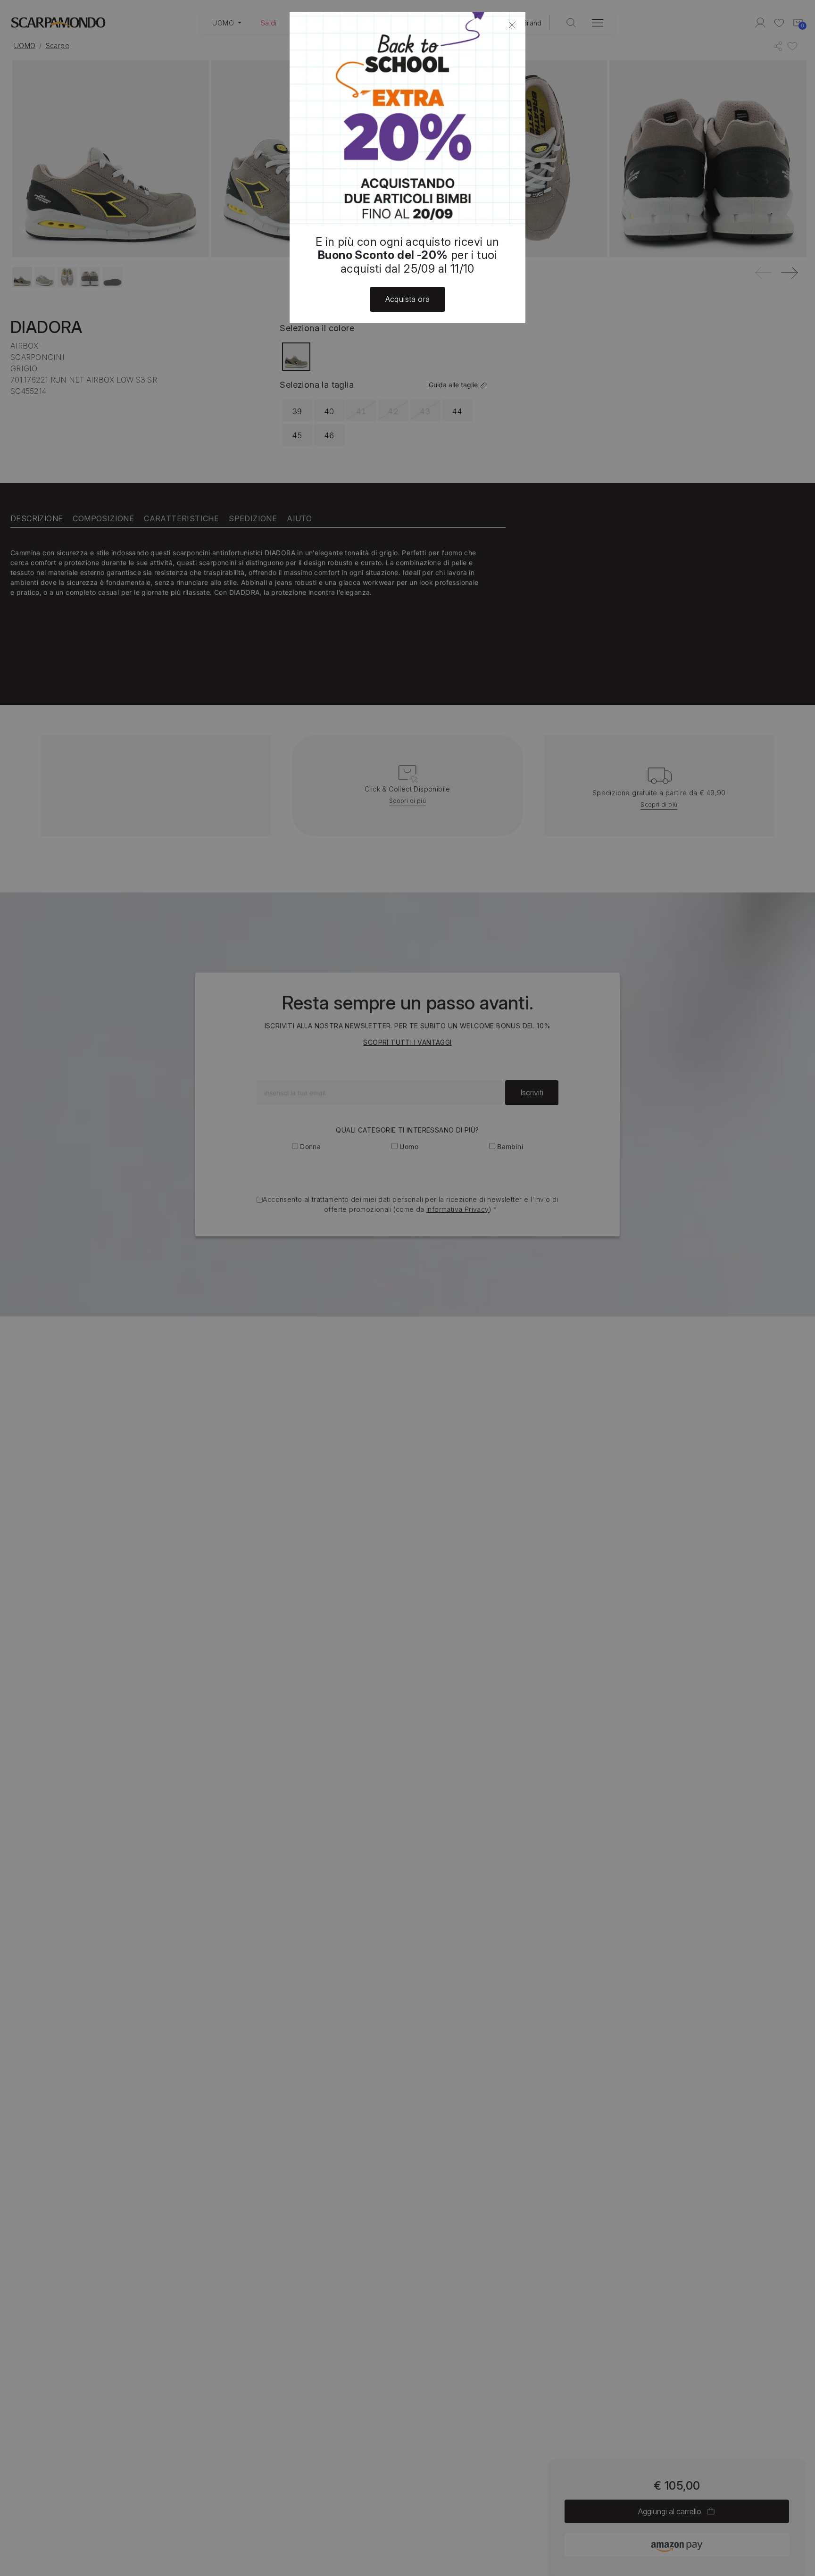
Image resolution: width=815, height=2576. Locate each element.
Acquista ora (408, 299)
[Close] (512, 25)
